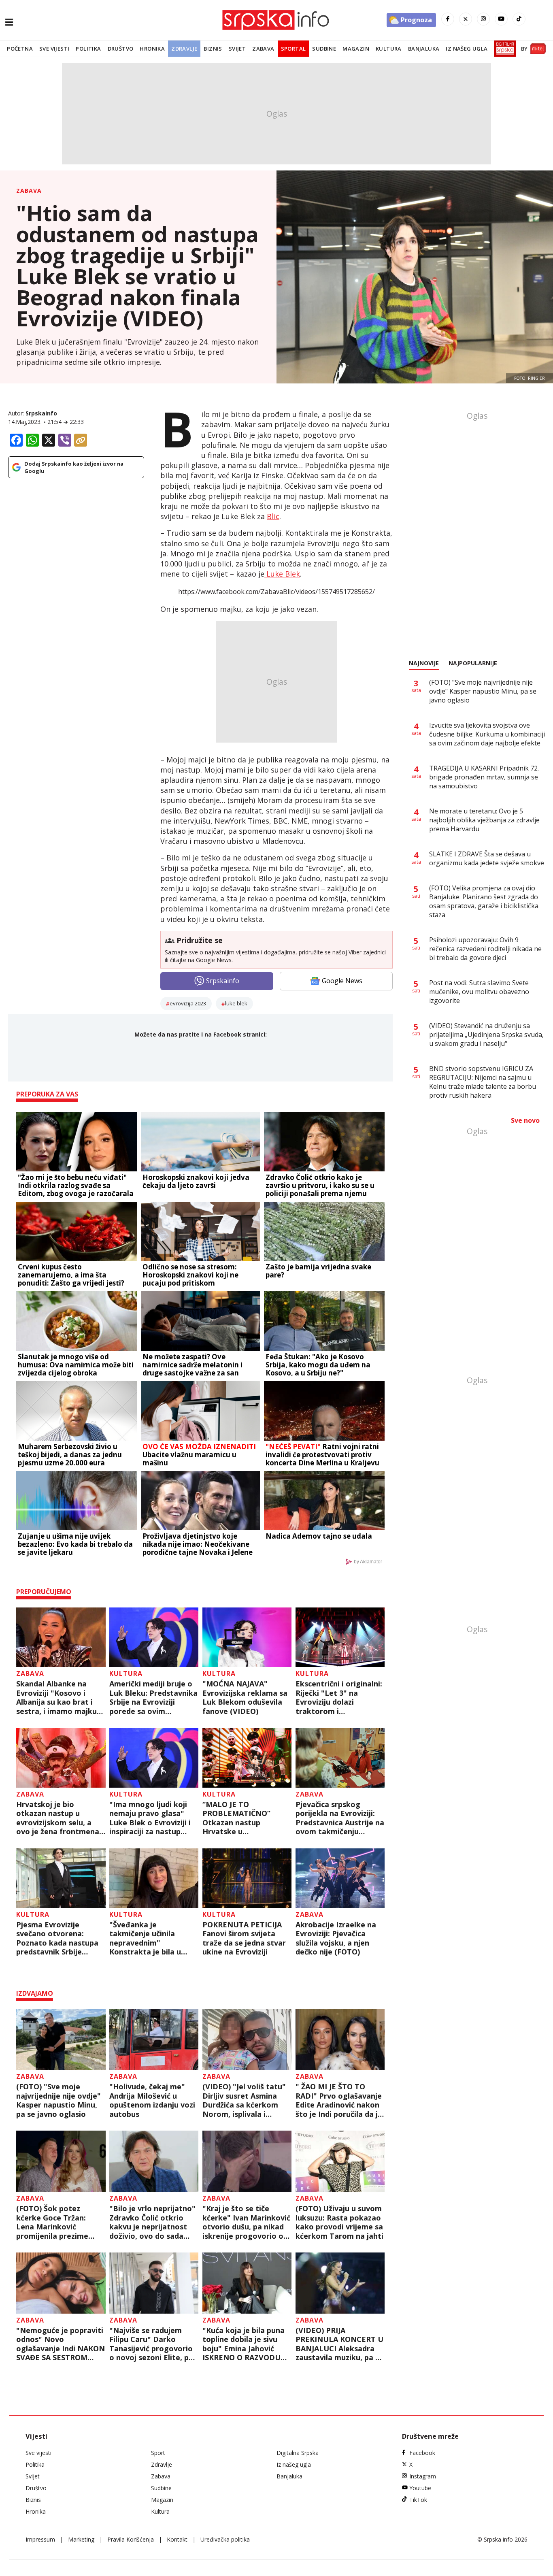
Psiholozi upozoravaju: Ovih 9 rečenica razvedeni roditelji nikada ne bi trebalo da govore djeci (485, 949)
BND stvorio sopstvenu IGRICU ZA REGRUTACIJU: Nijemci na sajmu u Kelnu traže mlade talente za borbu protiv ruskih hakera (483, 1082)
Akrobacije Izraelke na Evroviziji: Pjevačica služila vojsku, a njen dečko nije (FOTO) (336, 1938)
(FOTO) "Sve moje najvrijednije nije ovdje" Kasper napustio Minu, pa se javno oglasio (58, 2100)
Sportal (294, 49)
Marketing (81, 2539)
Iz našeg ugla (467, 49)
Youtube (420, 2488)
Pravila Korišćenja (131, 2539)
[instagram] (483, 19)
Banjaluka (424, 49)
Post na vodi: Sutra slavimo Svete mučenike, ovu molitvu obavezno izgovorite (479, 992)
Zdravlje (184, 49)
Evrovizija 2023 (188, 1003)
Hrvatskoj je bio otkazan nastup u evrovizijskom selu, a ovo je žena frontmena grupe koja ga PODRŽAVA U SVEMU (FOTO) (58, 1818)
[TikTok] (519, 19)
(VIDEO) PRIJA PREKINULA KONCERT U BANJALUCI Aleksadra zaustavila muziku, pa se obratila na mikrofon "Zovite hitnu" (339, 2344)
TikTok (418, 2500)
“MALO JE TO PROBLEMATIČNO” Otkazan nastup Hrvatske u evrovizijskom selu (236, 1818)
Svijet (237, 49)
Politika (88, 49)
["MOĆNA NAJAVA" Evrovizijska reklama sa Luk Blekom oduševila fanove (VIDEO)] (247, 1637)
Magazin (356, 49)
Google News (342, 981)
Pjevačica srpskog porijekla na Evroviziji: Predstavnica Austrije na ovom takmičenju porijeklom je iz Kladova (340, 1818)
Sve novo (525, 1120)
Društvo (121, 49)
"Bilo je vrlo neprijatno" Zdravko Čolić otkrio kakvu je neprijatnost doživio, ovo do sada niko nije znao (152, 2222)
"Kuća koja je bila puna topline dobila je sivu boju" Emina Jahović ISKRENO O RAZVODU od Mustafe (244, 2344)
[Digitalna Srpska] (503, 49)
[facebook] (448, 19)
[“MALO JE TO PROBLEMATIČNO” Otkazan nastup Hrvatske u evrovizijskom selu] (247, 1757)
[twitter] (466, 19)
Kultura (389, 49)
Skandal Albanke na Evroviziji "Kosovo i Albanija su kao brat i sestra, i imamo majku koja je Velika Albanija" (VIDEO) (58, 1697)
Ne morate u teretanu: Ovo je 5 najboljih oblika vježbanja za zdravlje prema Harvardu (484, 820)
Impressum (40, 2539)
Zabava (263, 49)
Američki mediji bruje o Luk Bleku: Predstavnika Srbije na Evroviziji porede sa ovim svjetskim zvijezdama (153, 1697)
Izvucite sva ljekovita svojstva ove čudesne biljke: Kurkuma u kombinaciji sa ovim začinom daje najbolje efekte (487, 734)
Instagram (423, 2476)
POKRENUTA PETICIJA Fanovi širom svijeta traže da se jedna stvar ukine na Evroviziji (244, 1938)
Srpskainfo (41, 413)
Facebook (422, 2453)
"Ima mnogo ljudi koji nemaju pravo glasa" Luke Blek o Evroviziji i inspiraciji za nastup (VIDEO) (150, 1818)
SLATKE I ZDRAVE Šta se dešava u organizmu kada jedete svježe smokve (487, 858)
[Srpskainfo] (276, 20)
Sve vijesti (54, 49)
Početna (20, 49)
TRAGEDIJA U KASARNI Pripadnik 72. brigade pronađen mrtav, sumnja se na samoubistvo (484, 777)
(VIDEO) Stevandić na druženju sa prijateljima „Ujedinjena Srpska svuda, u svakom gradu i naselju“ (486, 1035)
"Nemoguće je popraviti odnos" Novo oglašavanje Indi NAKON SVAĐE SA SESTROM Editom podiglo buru (61, 2344)
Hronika (152, 49)
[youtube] (501, 19)
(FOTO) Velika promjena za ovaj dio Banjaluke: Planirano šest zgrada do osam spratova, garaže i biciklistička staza (484, 901)
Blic (273, 516)
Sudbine (324, 49)
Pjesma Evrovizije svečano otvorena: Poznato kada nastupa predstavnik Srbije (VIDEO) (57, 1938)
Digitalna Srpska (298, 2453)
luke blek (236, 1003)
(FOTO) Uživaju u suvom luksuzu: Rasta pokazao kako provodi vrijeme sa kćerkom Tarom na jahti (339, 2222)
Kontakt (177, 2539)
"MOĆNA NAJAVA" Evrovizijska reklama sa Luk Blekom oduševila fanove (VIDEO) (245, 1697)
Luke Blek (282, 574)
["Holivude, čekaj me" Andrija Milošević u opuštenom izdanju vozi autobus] (154, 2040)
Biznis (213, 49)
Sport (158, 2453)
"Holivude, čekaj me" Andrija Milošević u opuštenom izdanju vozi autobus (152, 2100)
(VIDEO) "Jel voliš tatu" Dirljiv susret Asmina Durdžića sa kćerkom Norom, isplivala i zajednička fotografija (244, 2100)
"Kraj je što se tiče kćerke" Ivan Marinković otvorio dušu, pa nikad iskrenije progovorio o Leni (246, 2222)
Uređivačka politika (225, 2539)
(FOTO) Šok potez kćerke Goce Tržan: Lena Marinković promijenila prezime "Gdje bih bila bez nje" (56, 2222)
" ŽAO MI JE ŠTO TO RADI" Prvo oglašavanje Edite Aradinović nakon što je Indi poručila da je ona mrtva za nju (339, 2100)
